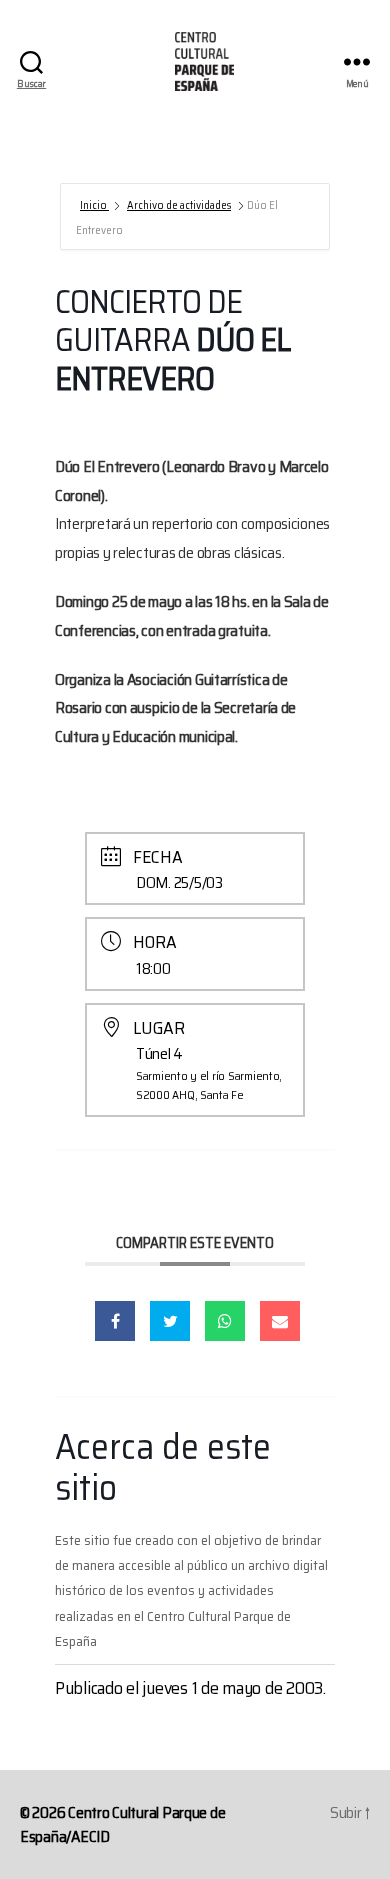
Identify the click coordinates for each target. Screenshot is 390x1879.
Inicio (94, 205)
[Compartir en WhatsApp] (225, 1321)
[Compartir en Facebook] (115, 1321)
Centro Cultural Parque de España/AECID (122, 1824)
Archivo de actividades (179, 205)
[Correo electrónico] (280, 1321)
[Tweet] (170, 1321)
